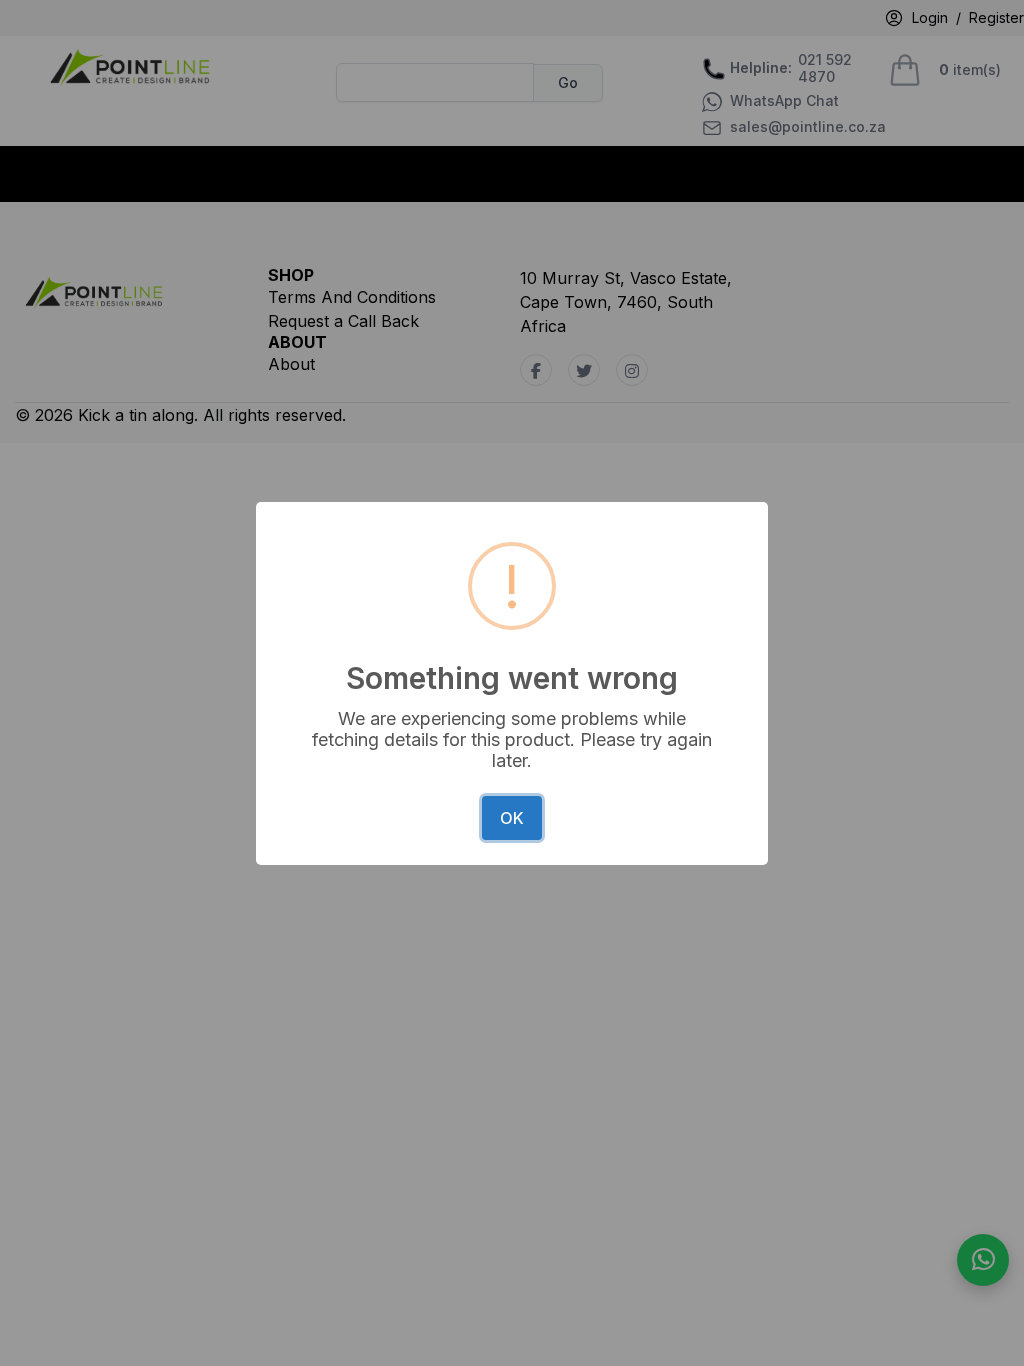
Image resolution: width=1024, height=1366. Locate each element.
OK (512, 818)
